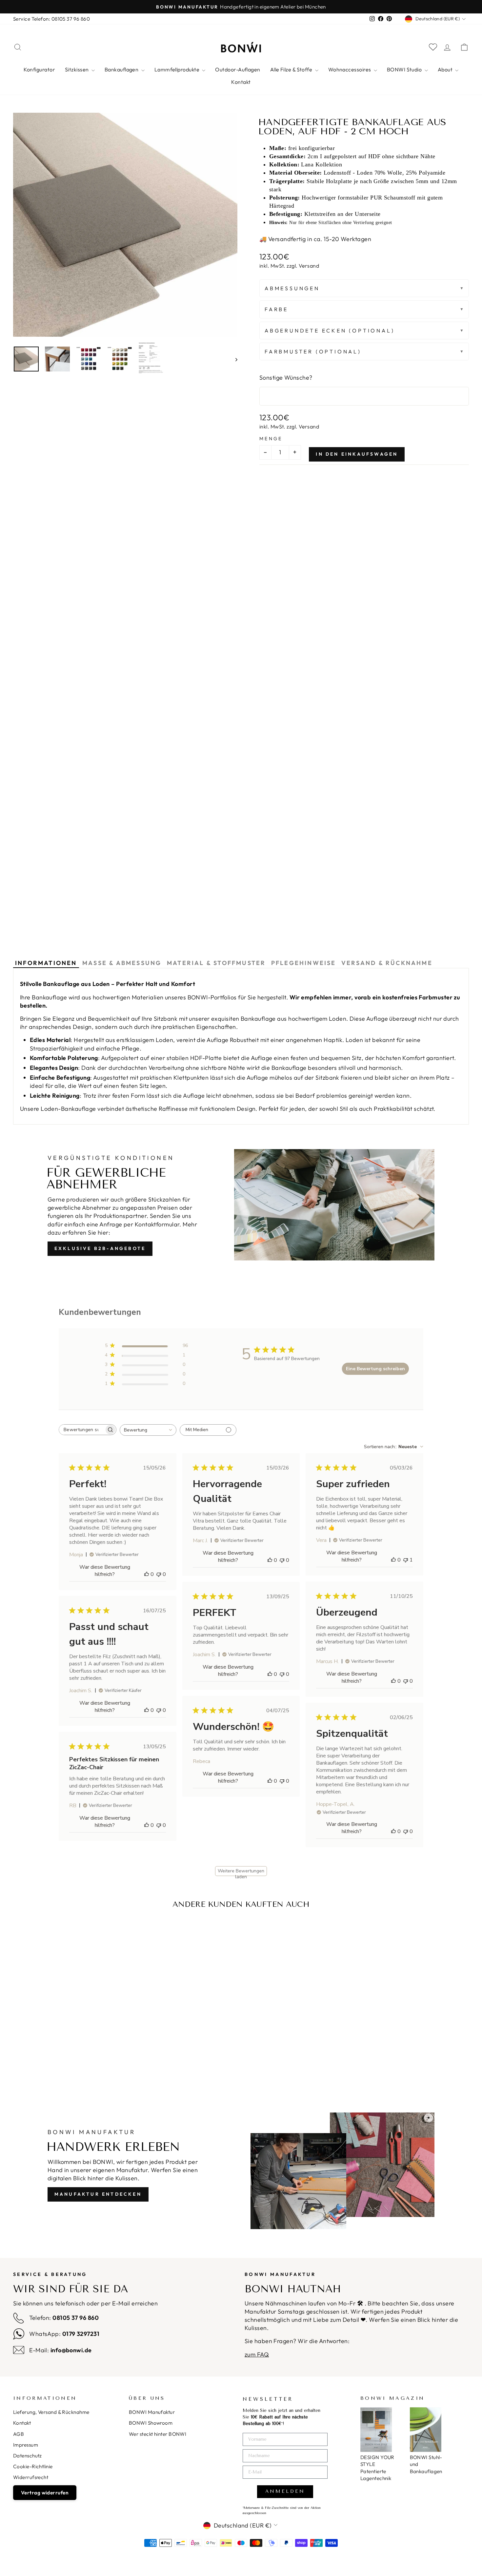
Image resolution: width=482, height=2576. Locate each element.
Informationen (46, 963)
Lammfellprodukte (178, 69)
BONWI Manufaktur (152, 2412)
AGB (19, 2434)
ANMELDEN (285, 2491)
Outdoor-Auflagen (238, 69)
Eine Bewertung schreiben (375, 1369)
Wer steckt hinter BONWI (158, 2434)
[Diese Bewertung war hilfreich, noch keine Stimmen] (147, 1574)
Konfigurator (39, 69)
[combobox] (148, 1430)
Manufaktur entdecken (98, 2194)
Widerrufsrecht (31, 2477)
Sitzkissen (77, 69)
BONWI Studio (405, 69)
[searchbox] (82, 1430)
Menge (271, 439)
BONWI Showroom (151, 2423)
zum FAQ (257, 2354)
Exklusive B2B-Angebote (100, 1248)
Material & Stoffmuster (216, 963)
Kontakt (241, 82)
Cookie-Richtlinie (33, 2466)
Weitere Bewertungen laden (241, 1872)
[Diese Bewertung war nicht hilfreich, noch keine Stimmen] (159, 1574)
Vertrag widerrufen (45, 2493)
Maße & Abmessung (122, 963)
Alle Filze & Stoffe (292, 69)
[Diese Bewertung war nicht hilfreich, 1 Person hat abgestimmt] (406, 1560)
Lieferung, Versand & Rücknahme (51, 2412)
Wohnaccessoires (350, 69)
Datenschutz (28, 2456)
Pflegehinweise (304, 963)
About (446, 69)
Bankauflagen (122, 69)
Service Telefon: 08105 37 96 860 (51, 19)
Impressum (26, 2445)
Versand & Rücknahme (387, 963)
